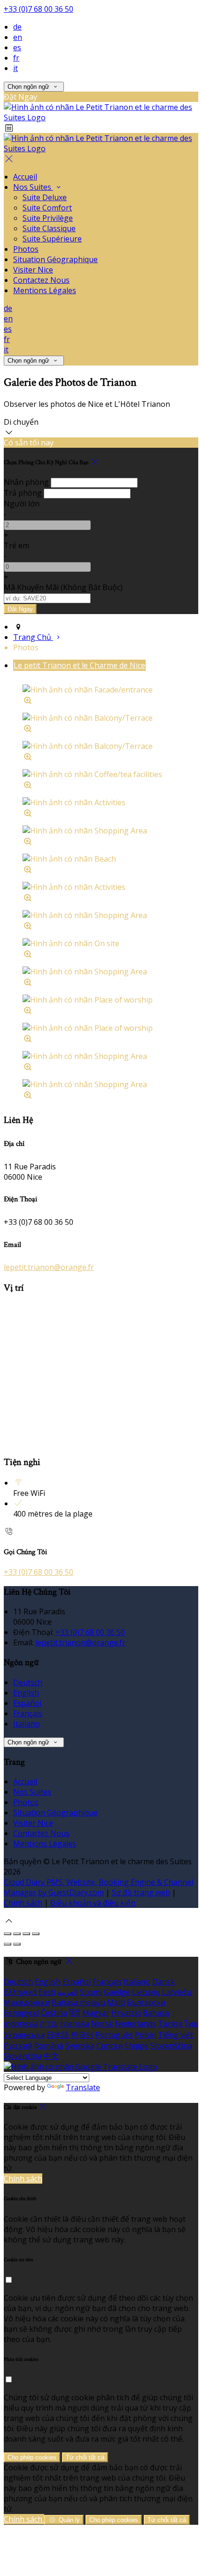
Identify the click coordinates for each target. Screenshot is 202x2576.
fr (16, 58)
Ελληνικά (20, 1992)
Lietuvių (146, 1992)
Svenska (80, 2046)
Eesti (47, 1992)
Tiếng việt (175, 2035)
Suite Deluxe (45, 197)
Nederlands (136, 2023)
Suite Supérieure (52, 239)
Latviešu (177, 1992)
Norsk (102, 2023)
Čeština (54, 2013)
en (18, 37)
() (63, 587)
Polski (145, 2035)
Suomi (91, 1992)
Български (146, 2002)
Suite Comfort (47, 208)
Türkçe (170, 2023)
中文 (51, 2056)
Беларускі (21, 2013)
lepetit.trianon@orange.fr (49, 1267)
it (16, 68)
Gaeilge (117, 1992)
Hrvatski (126, 2013)
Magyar (96, 2013)
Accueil (25, 177)
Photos (26, 249)
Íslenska (75, 2023)
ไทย (191, 2023)
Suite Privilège (48, 218)
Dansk (163, 1982)
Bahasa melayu (78, 2002)
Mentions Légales (45, 290)
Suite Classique (49, 228)
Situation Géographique (55, 259)
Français (28, 1713)
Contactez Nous (41, 280)
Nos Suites (33, 187)
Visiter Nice (33, 270)
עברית (49, 2023)
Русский (18, 2046)
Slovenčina (23, 2056)
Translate (83, 2087)
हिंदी (75, 2013)
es (17, 47)
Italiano (27, 1724)
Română (49, 2046)
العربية (68, 1992)
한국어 (82, 2035)
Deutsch (28, 1682)
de (17, 27)
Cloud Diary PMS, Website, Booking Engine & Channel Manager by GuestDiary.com (98, 1887)
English (26, 1693)
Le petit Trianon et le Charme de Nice (79, 665)
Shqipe (136, 2046)
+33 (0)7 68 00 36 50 (39, 9)
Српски (109, 2046)
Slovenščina (171, 2046)
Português (114, 2035)
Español (27, 1703)
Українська (24, 2035)
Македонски (27, 2002)
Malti (116, 2002)
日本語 (58, 2035)
